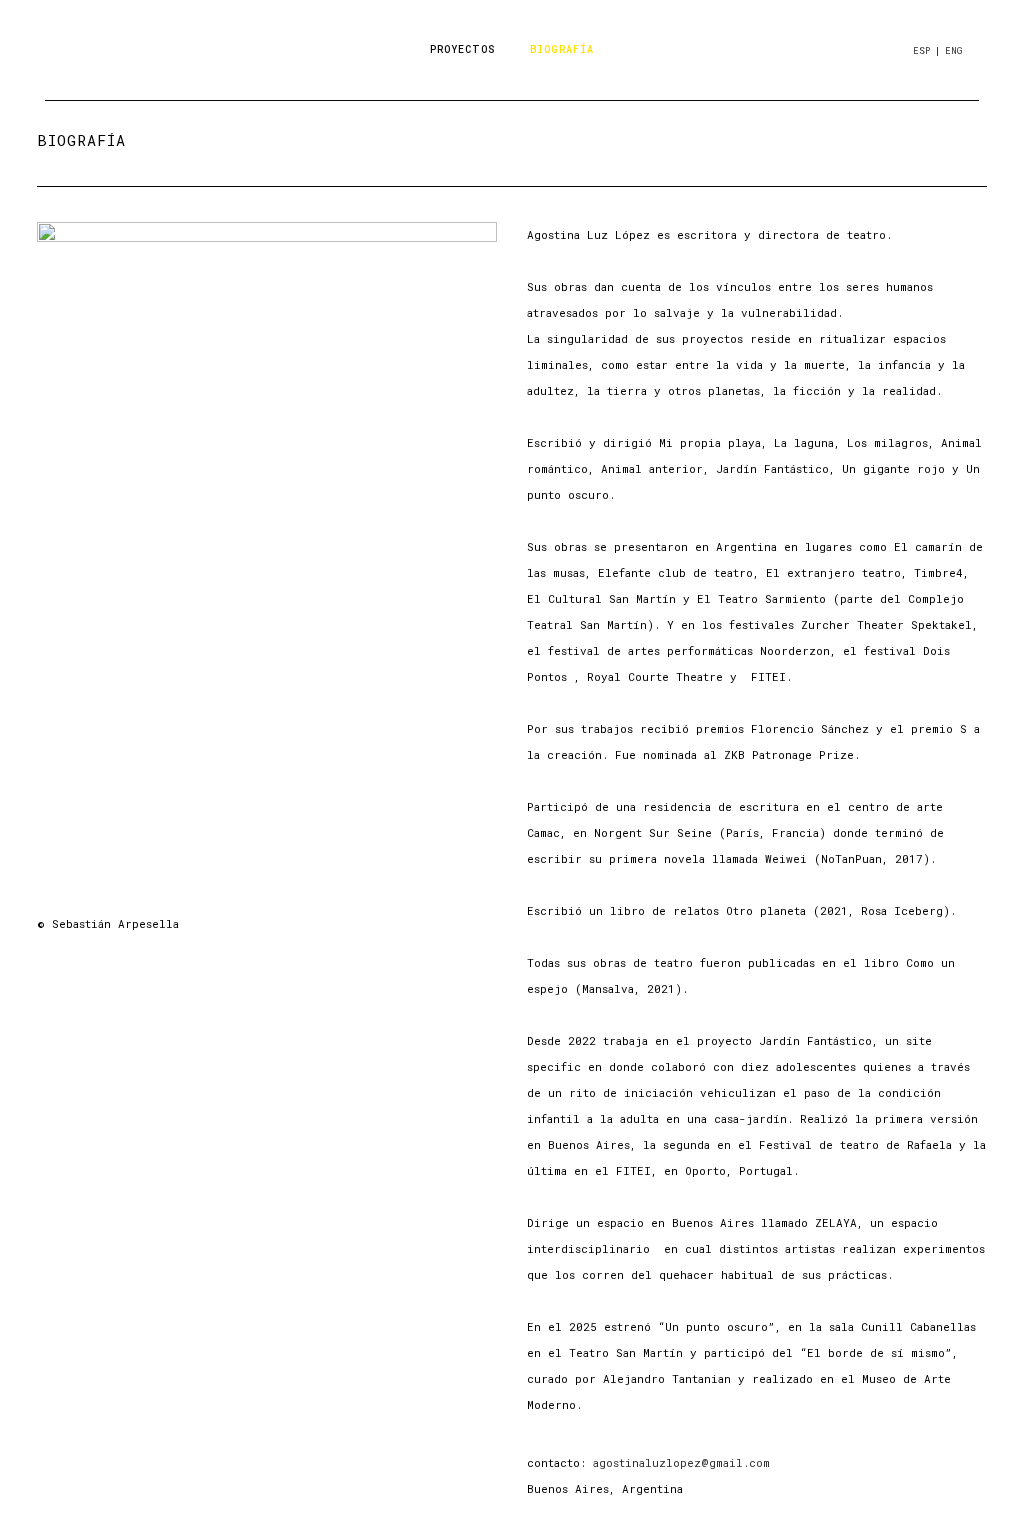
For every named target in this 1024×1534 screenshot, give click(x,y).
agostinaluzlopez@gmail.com (681, 1462)
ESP (921, 50)
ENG (953, 50)
